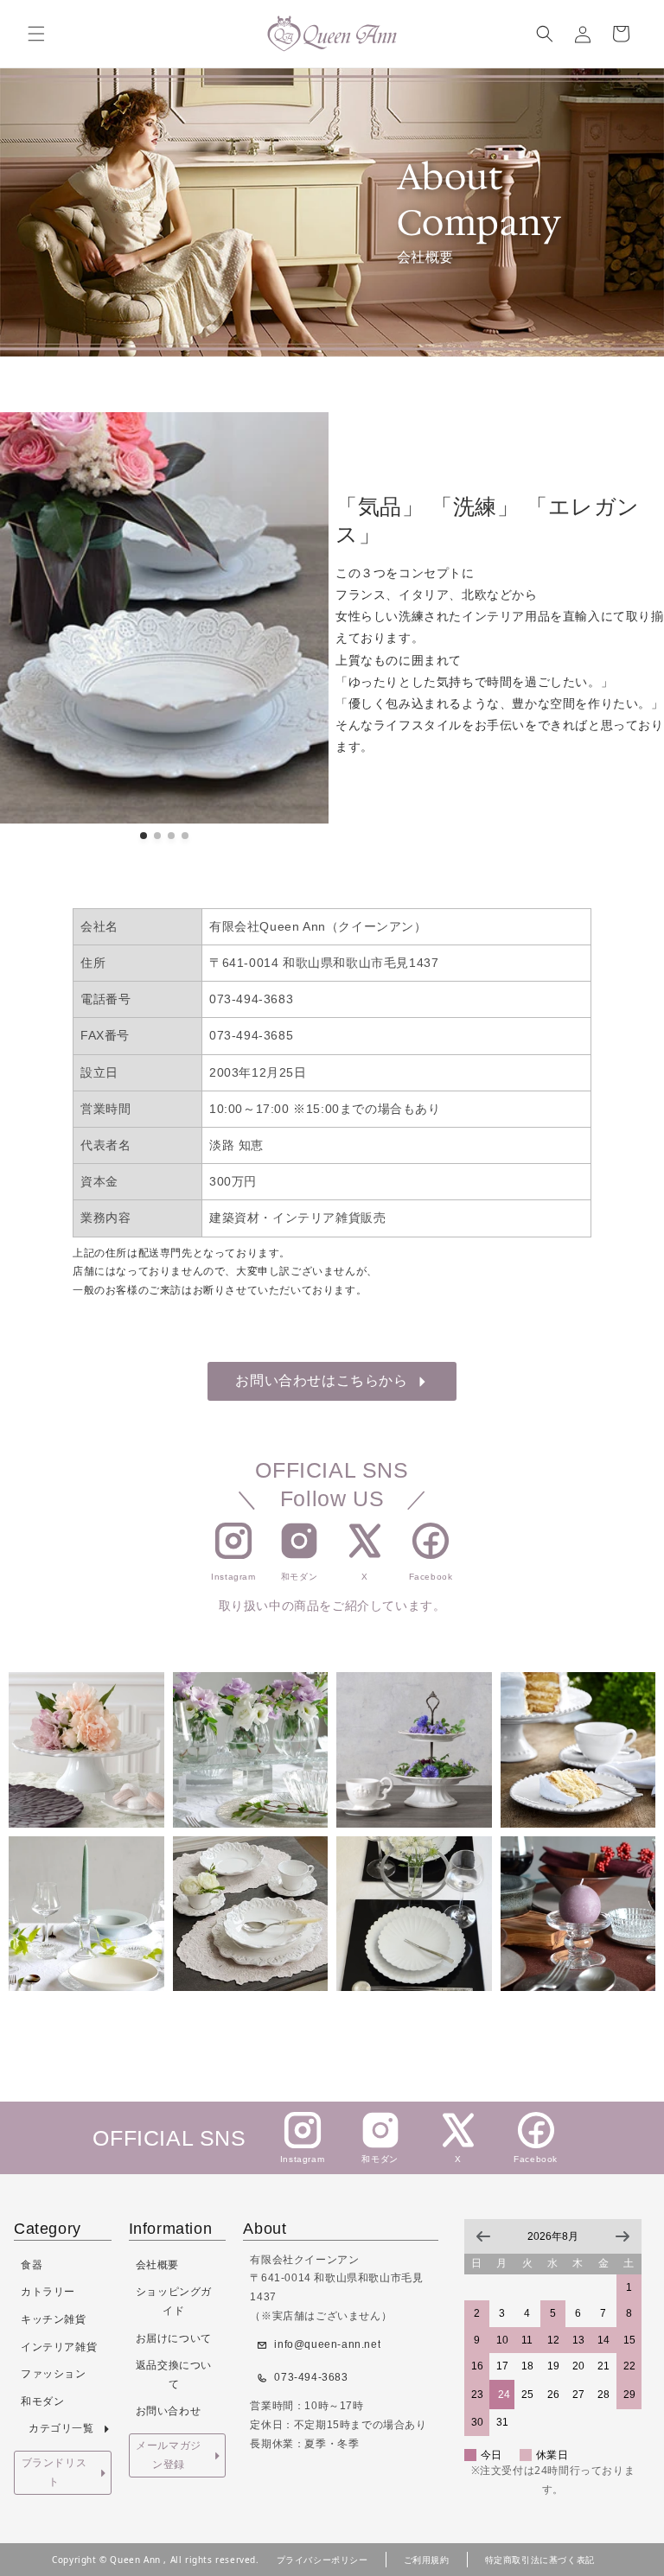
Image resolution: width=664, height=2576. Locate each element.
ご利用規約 (427, 2560)
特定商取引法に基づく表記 (540, 2560)
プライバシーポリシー (322, 2560)
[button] (36, 34)
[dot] (144, 836)
